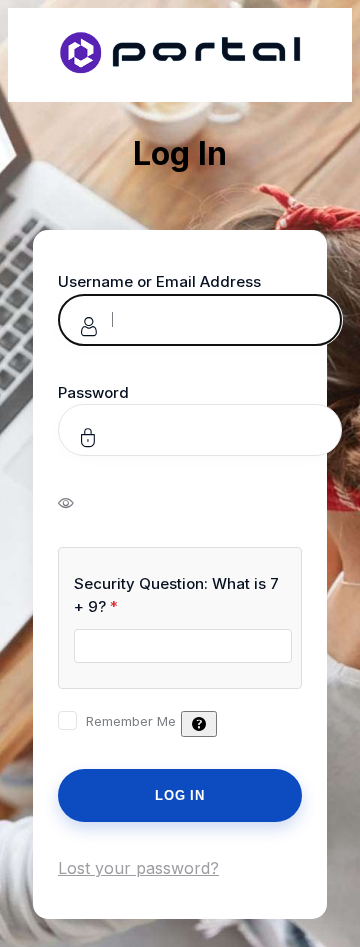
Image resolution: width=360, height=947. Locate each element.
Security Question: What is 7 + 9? (176, 595)
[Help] (199, 724)
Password (93, 392)
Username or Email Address (159, 281)
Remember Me (131, 721)
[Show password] (79, 502)
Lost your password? (138, 868)
